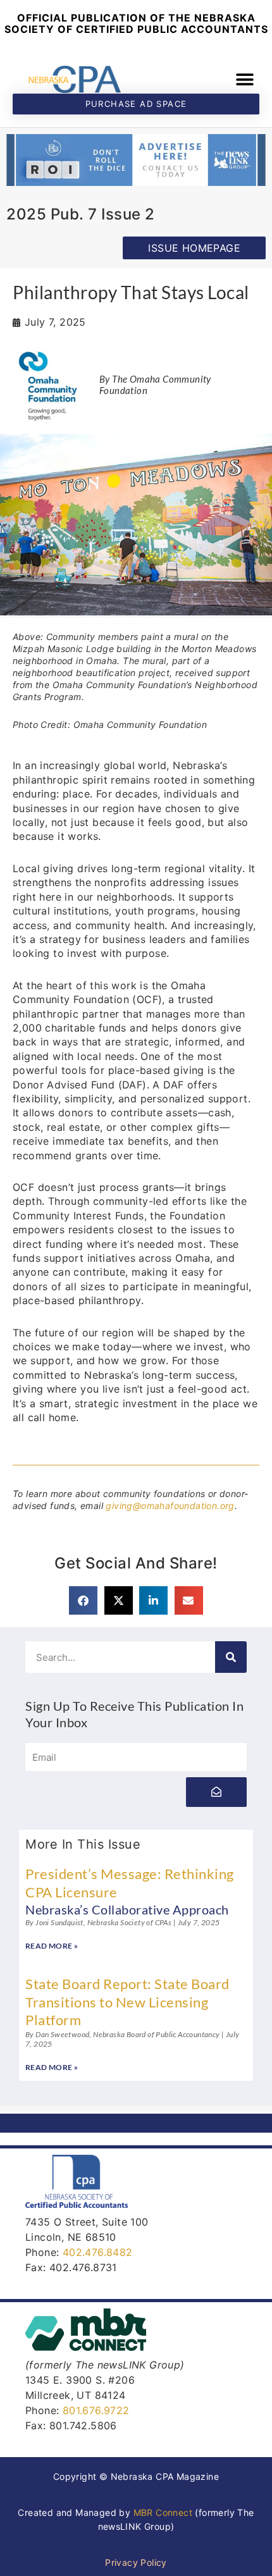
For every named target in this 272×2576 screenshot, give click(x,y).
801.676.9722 (96, 2410)
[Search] (231, 1657)
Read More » (52, 1946)
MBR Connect (163, 2512)
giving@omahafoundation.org (170, 1506)
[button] (245, 79)
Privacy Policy (136, 2562)
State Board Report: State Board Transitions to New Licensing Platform (127, 2002)
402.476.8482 (98, 2252)
